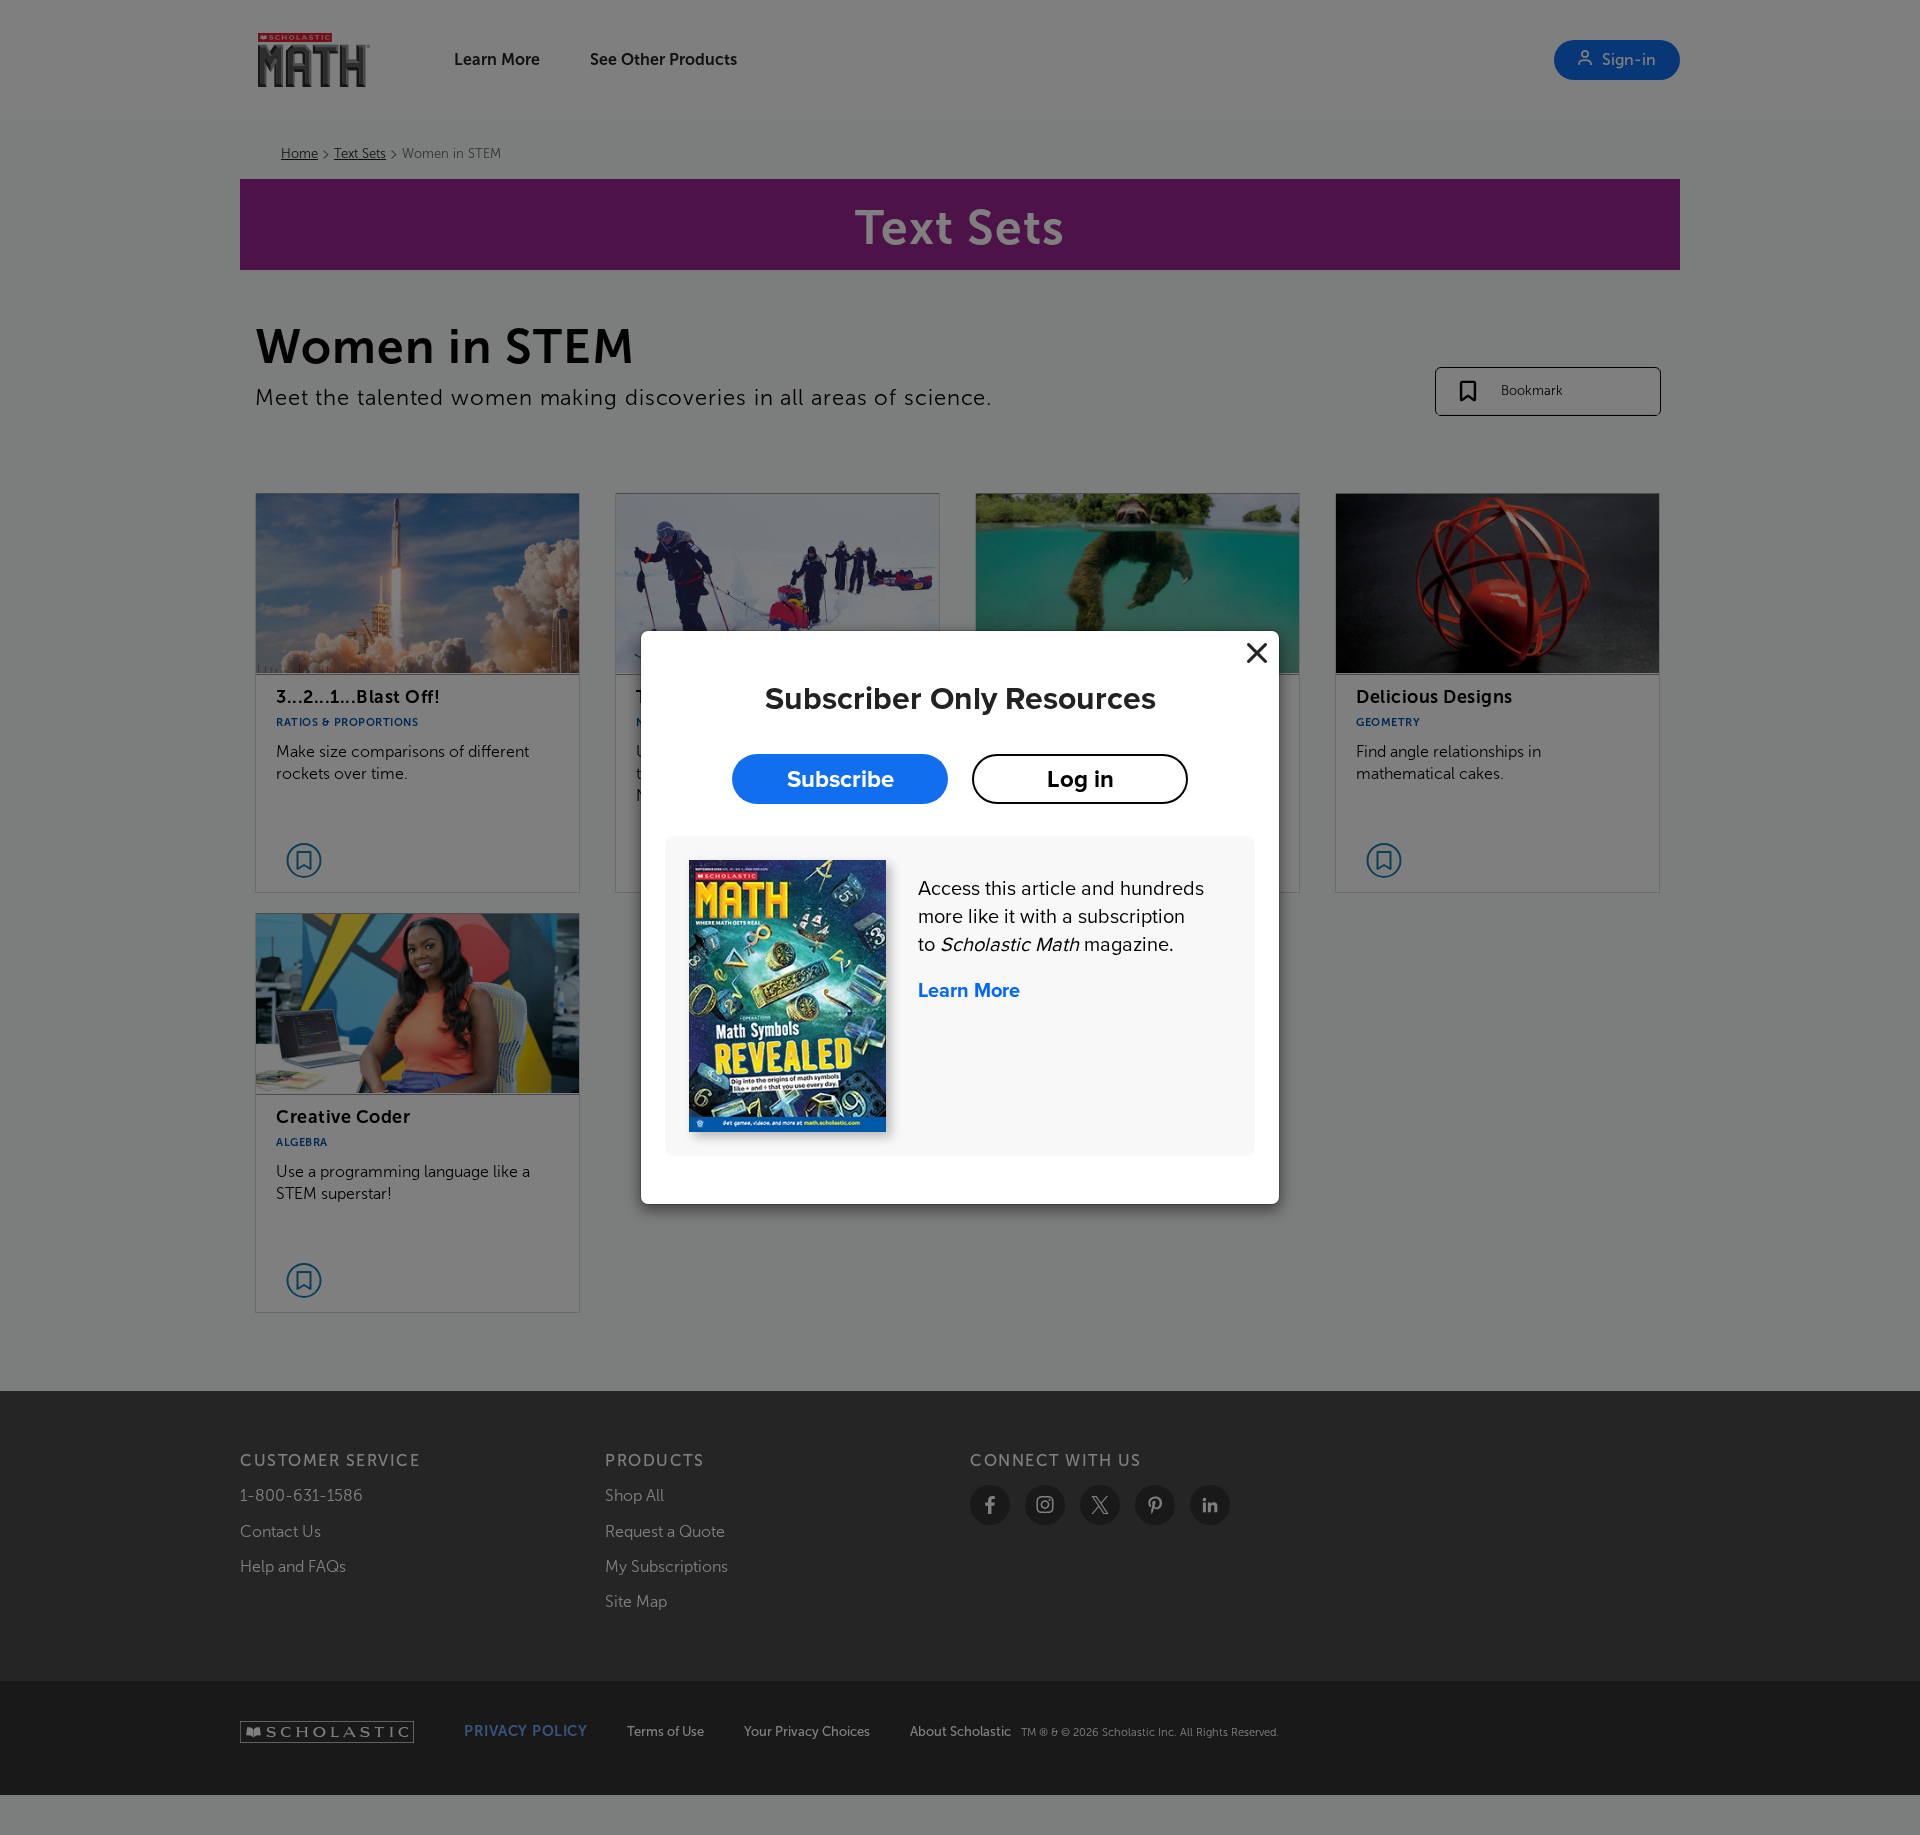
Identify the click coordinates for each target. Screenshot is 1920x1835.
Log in (1080, 778)
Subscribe (840, 778)
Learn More (969, 990)
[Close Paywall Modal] (1257, 653)
